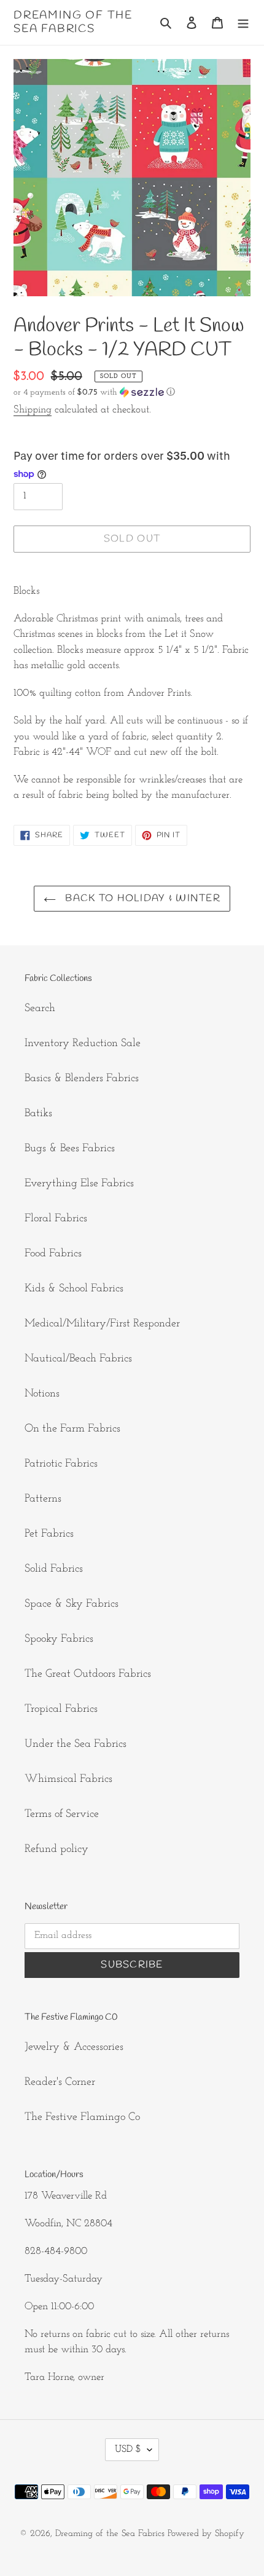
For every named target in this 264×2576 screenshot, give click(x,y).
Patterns (43, 1499)
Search (40, 1009)
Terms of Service (62, 1814)
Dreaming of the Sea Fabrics (73, 22)
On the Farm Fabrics (72, 1429)
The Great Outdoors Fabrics (88, 1674)
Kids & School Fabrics (74, 1289)
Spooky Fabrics (59, 1639)
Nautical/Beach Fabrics (78, 1359)
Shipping (33, 410)
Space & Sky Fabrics (72, 1604)
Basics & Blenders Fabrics (82, 1079)
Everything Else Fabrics (79, 1184)
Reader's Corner (60, 2082)
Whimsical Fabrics (68, 1779)
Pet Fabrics (49, 1534)
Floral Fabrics (56, 1219)
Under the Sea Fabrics (76, 1744)
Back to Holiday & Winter (141, 898)
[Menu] (243, 22)
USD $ (128, 2449)
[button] (94, 392)
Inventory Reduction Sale (83, 1044)
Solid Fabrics (54, 1569)
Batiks (38, 1114)
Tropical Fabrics (61, 1709)
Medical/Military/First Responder (102, 1324)
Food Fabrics (53, 1254)
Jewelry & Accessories (74, 2047)
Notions (42, 1394)
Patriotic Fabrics (61, 1464)
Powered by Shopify (206, 2534)
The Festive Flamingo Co (82, 2117)
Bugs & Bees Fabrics (70, 1149)
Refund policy (56, 1849)
